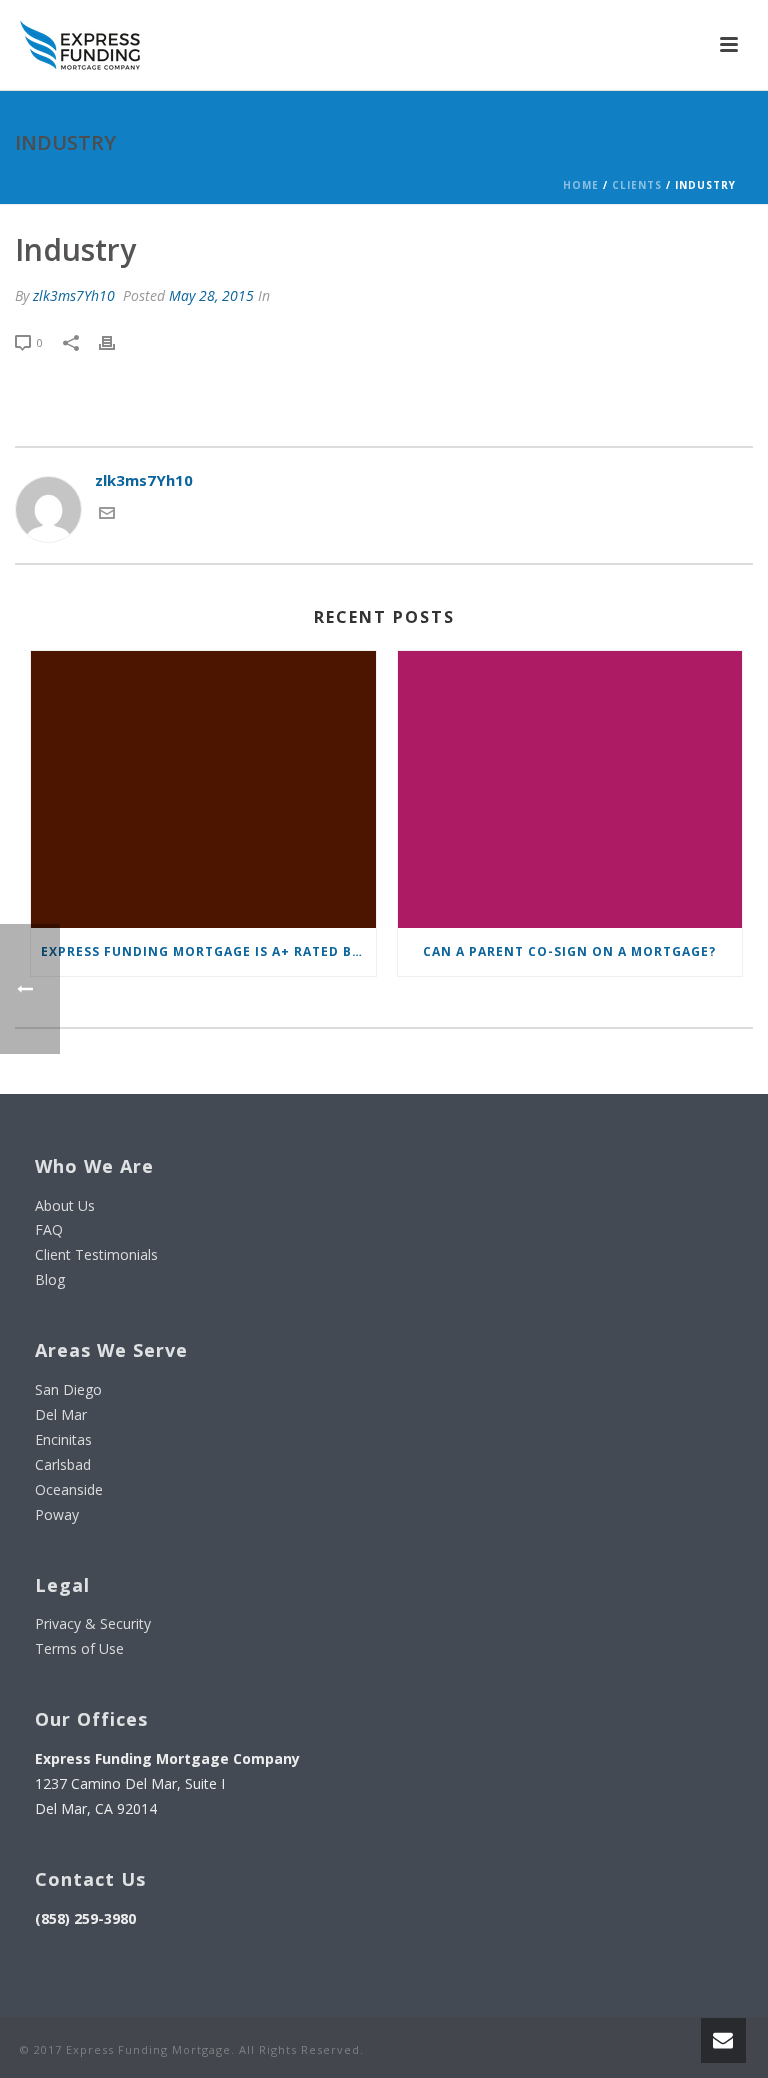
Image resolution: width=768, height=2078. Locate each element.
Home (581, 185)
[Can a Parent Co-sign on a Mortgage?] (570, 789)
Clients (637, 185)
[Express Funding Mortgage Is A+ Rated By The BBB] (203, 789)
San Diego (68, 1389)
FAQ (49, 1229)
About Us (65, 1205)
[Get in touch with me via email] (107, 515)
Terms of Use (79, 1648)
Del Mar (61, 1414)
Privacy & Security (93, 1623)
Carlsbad (63, 1464)
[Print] (117, 341)
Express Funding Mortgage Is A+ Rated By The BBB (208, 951)
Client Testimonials (96, 1254)
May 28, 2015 (211, 295)
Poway (57, 1514)
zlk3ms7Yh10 (74, 295)
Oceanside (69, 1489)
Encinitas (63, 1439)
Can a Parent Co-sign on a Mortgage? (569, 951)
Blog (50, 1279)
